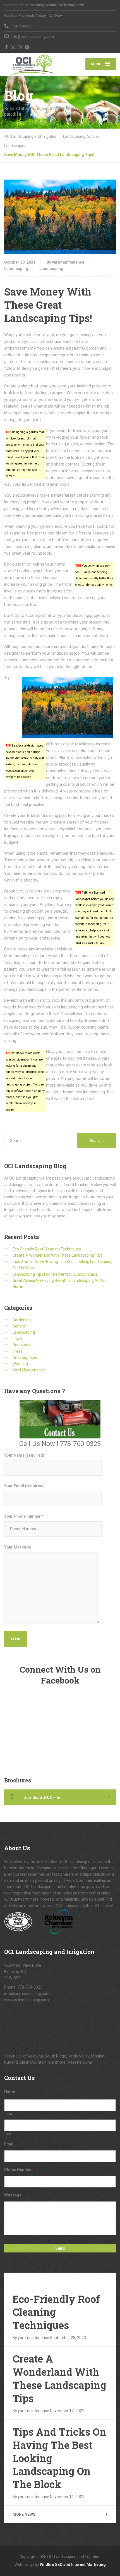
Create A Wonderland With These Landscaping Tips (57, 1255)
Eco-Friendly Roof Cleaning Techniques (47, 1249)
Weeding (20, 1364)
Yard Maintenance (29, 1370)
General (19, 1326)
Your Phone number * (24, 1516)
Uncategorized (26, 1357)
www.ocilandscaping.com (27, 2000)
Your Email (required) (24, 1486)
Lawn (17, 1339)
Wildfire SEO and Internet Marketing (73, 2565)
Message (13, 2195)
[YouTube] (27, 47)
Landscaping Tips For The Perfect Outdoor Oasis (55, 1274)
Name (12, 2091)
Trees (18, 1351)
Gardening (22, 1320)
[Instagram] (20, 47)
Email (11, 2144)
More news (24, 2514)
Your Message (18, 1547)
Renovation (23, 1345)
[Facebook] (7, 47)
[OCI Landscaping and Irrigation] (32, 64)
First (8, 2114)
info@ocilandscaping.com (27, 1994)
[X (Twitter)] (13, 47)
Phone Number (20, 2170)
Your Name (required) (24, 1455)
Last (8, 2134)
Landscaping (16, 269)
